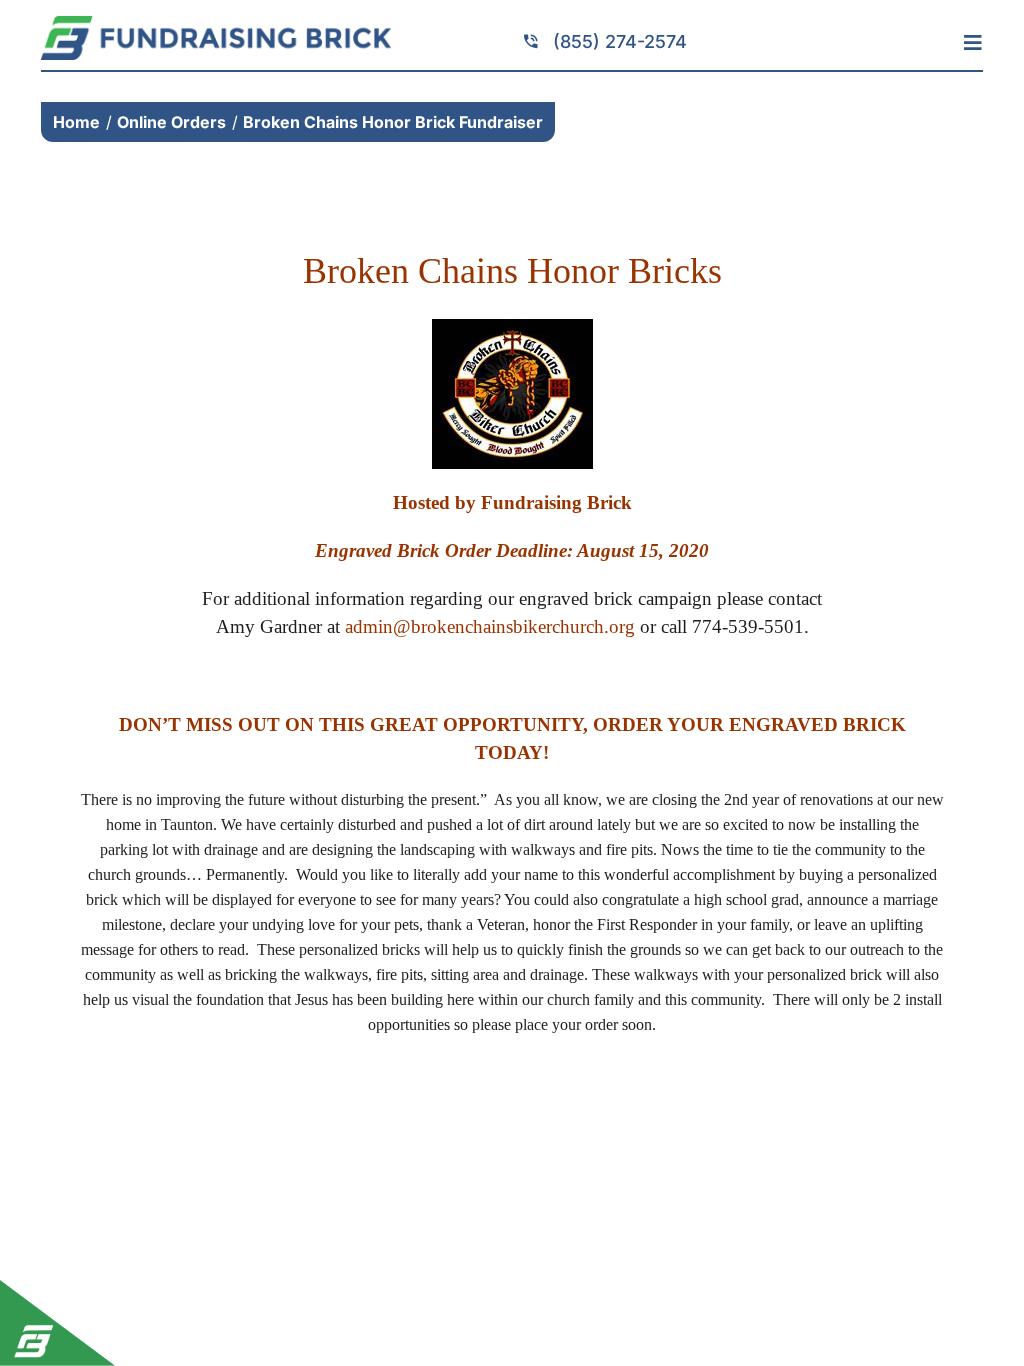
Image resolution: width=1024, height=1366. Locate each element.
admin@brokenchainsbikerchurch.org (490, 626)
